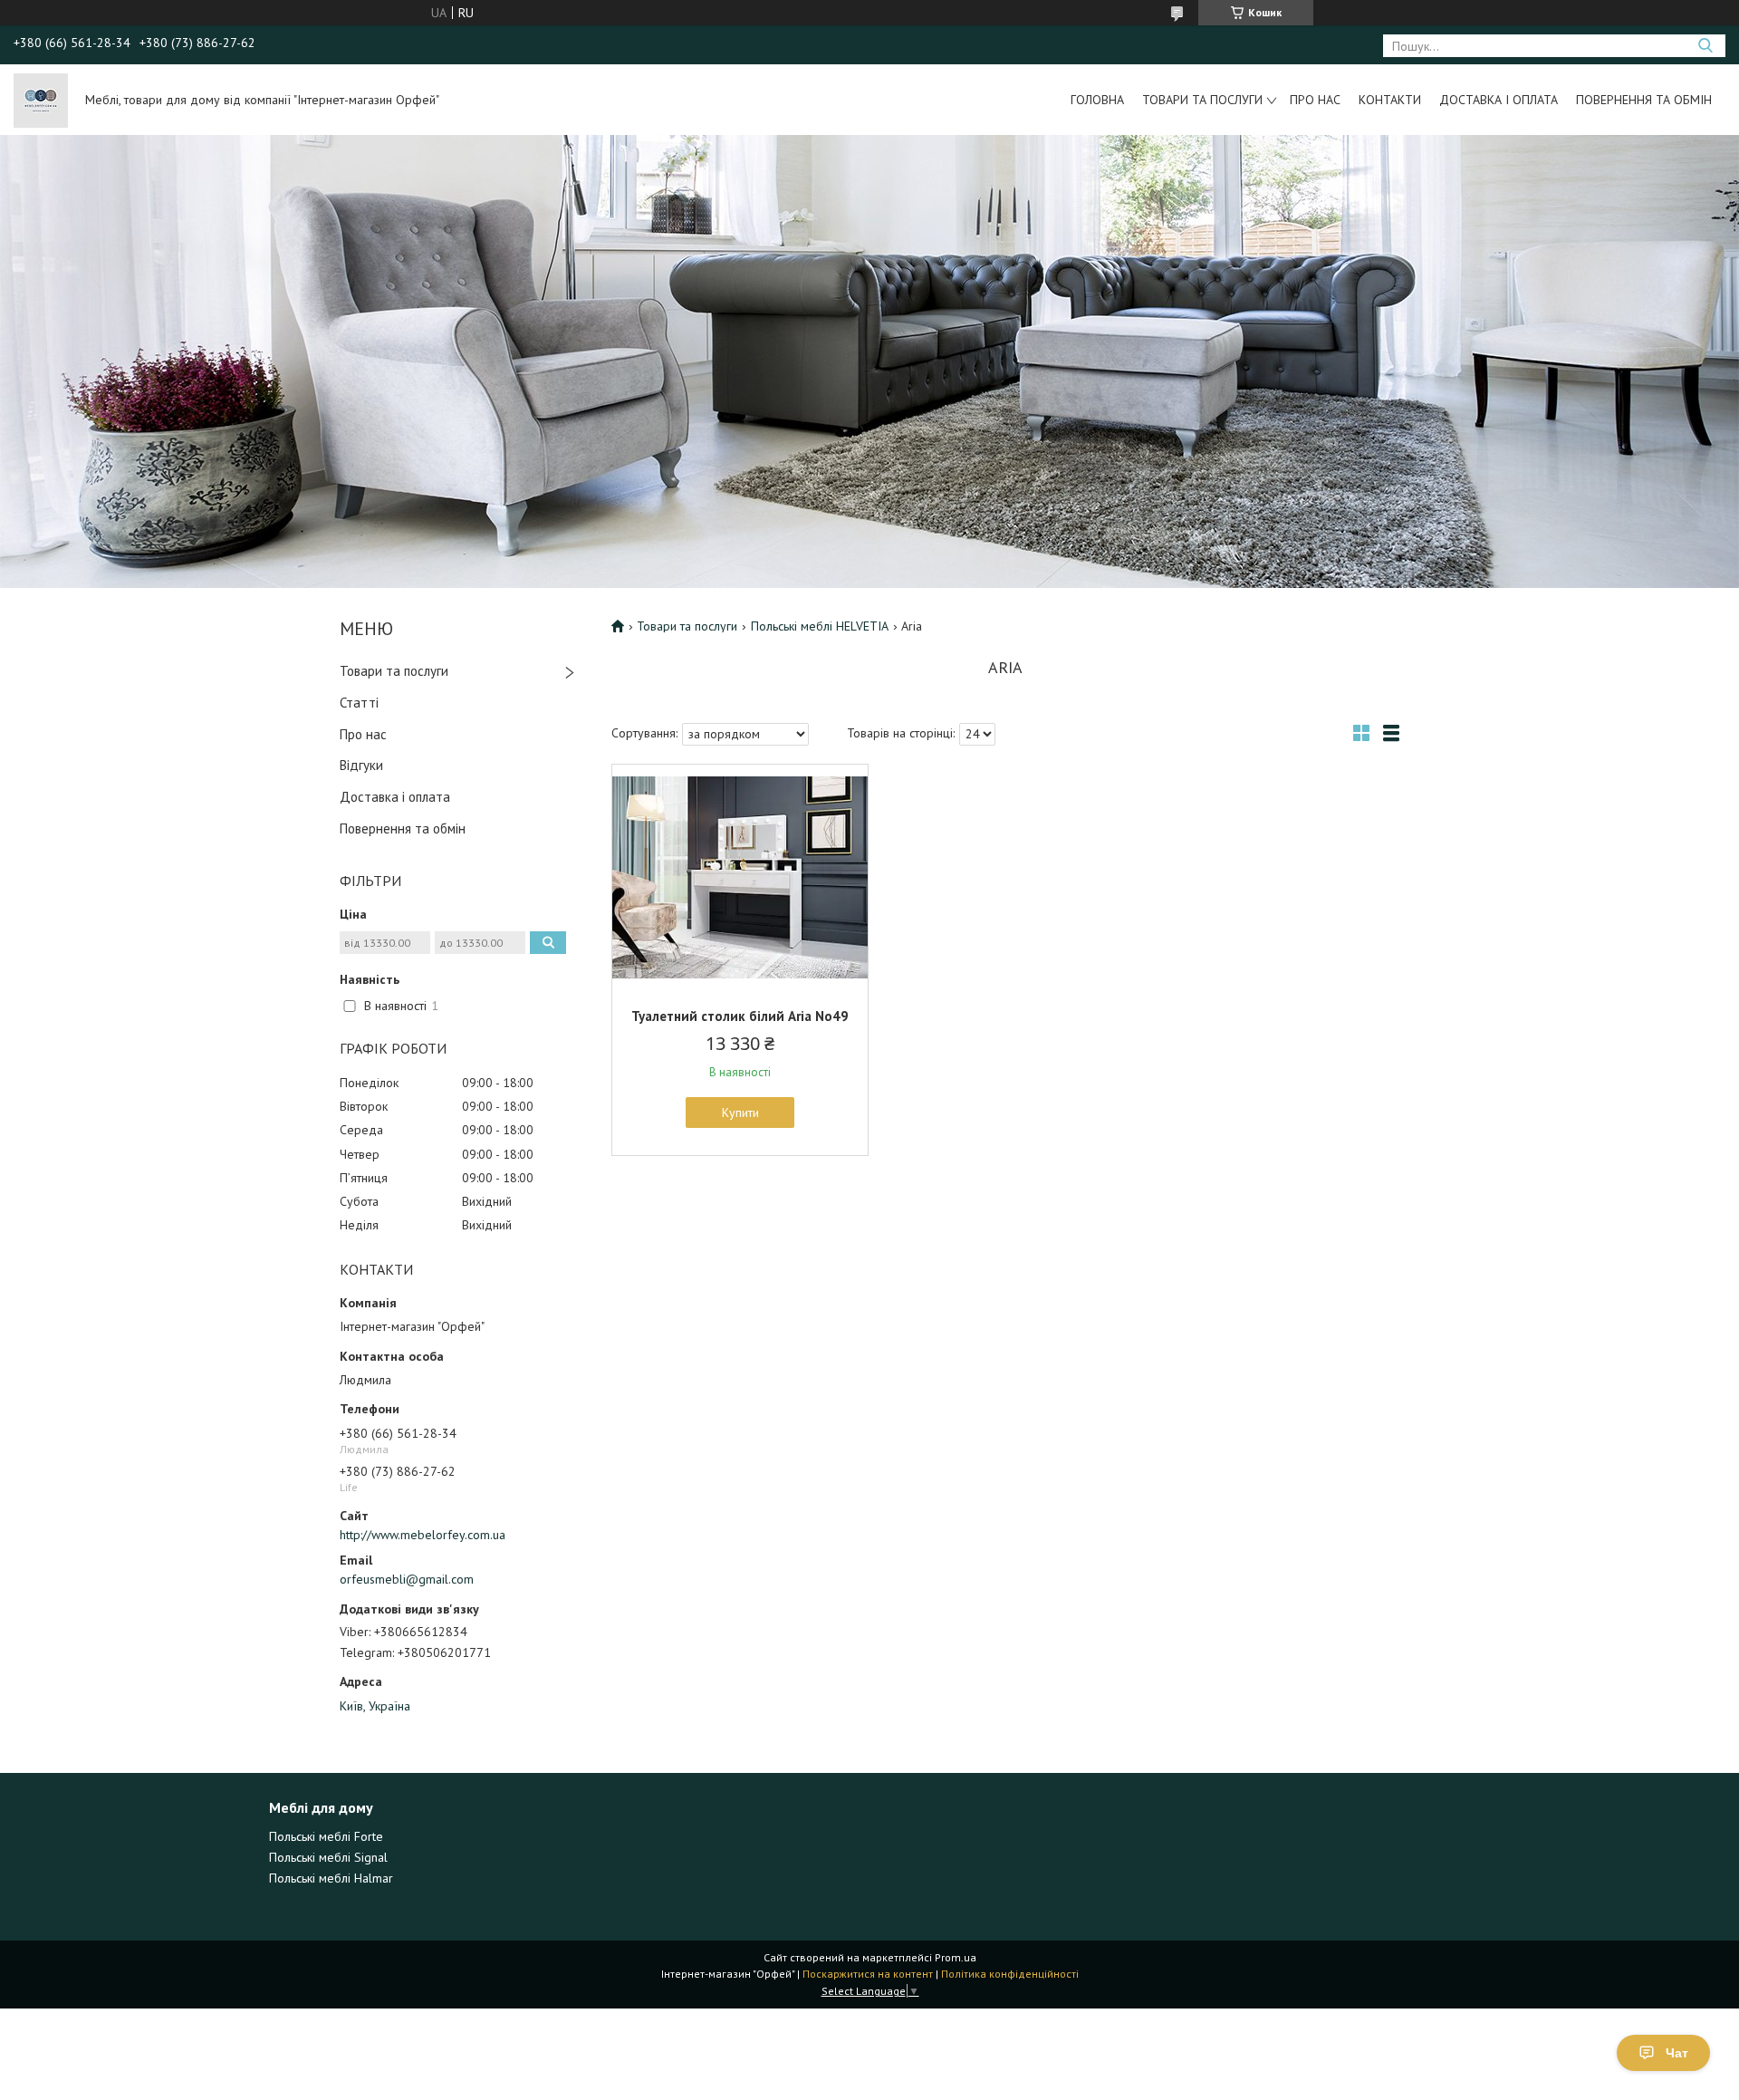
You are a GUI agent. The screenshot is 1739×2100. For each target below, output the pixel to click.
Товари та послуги (1202, 100)
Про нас (1315, 100)
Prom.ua (956, 1957)
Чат (1677, 2053)
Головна (1097, 100)
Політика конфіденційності (1010, 1974)
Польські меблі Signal (328, 1857)
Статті (359, 703)
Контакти (1390, 100)
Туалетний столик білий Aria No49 (740, 1016)
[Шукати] (1705, 46)
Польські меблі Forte (326, 1836)
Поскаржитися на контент (868, 1974)
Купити (740, 1113)
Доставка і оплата (1499, 100)
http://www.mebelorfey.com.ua (423, 1535)
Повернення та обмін (1644, 100)
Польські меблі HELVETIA (820, 626)
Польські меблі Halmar (331, 1878)
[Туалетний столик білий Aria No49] (740, 878)
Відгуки (361, 765)
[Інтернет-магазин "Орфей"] (41, 100)
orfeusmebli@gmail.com (407, 1579)
